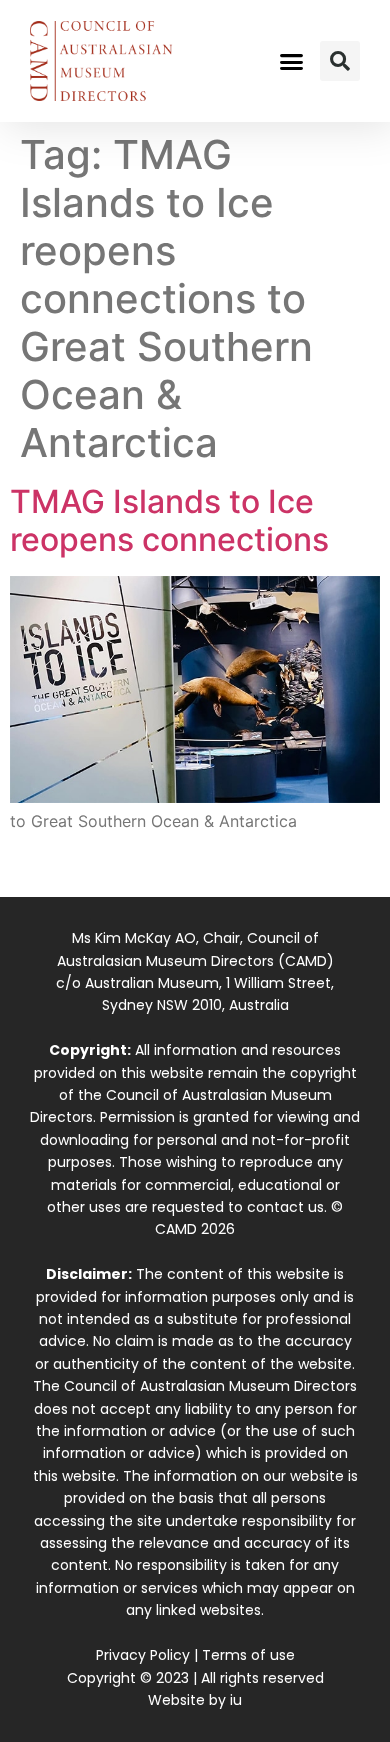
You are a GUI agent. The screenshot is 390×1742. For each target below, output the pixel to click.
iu (236, 1700)
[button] (292, 61)
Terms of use (248, 1655)
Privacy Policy (143, 1655)
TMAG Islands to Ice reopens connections (169, 520)
